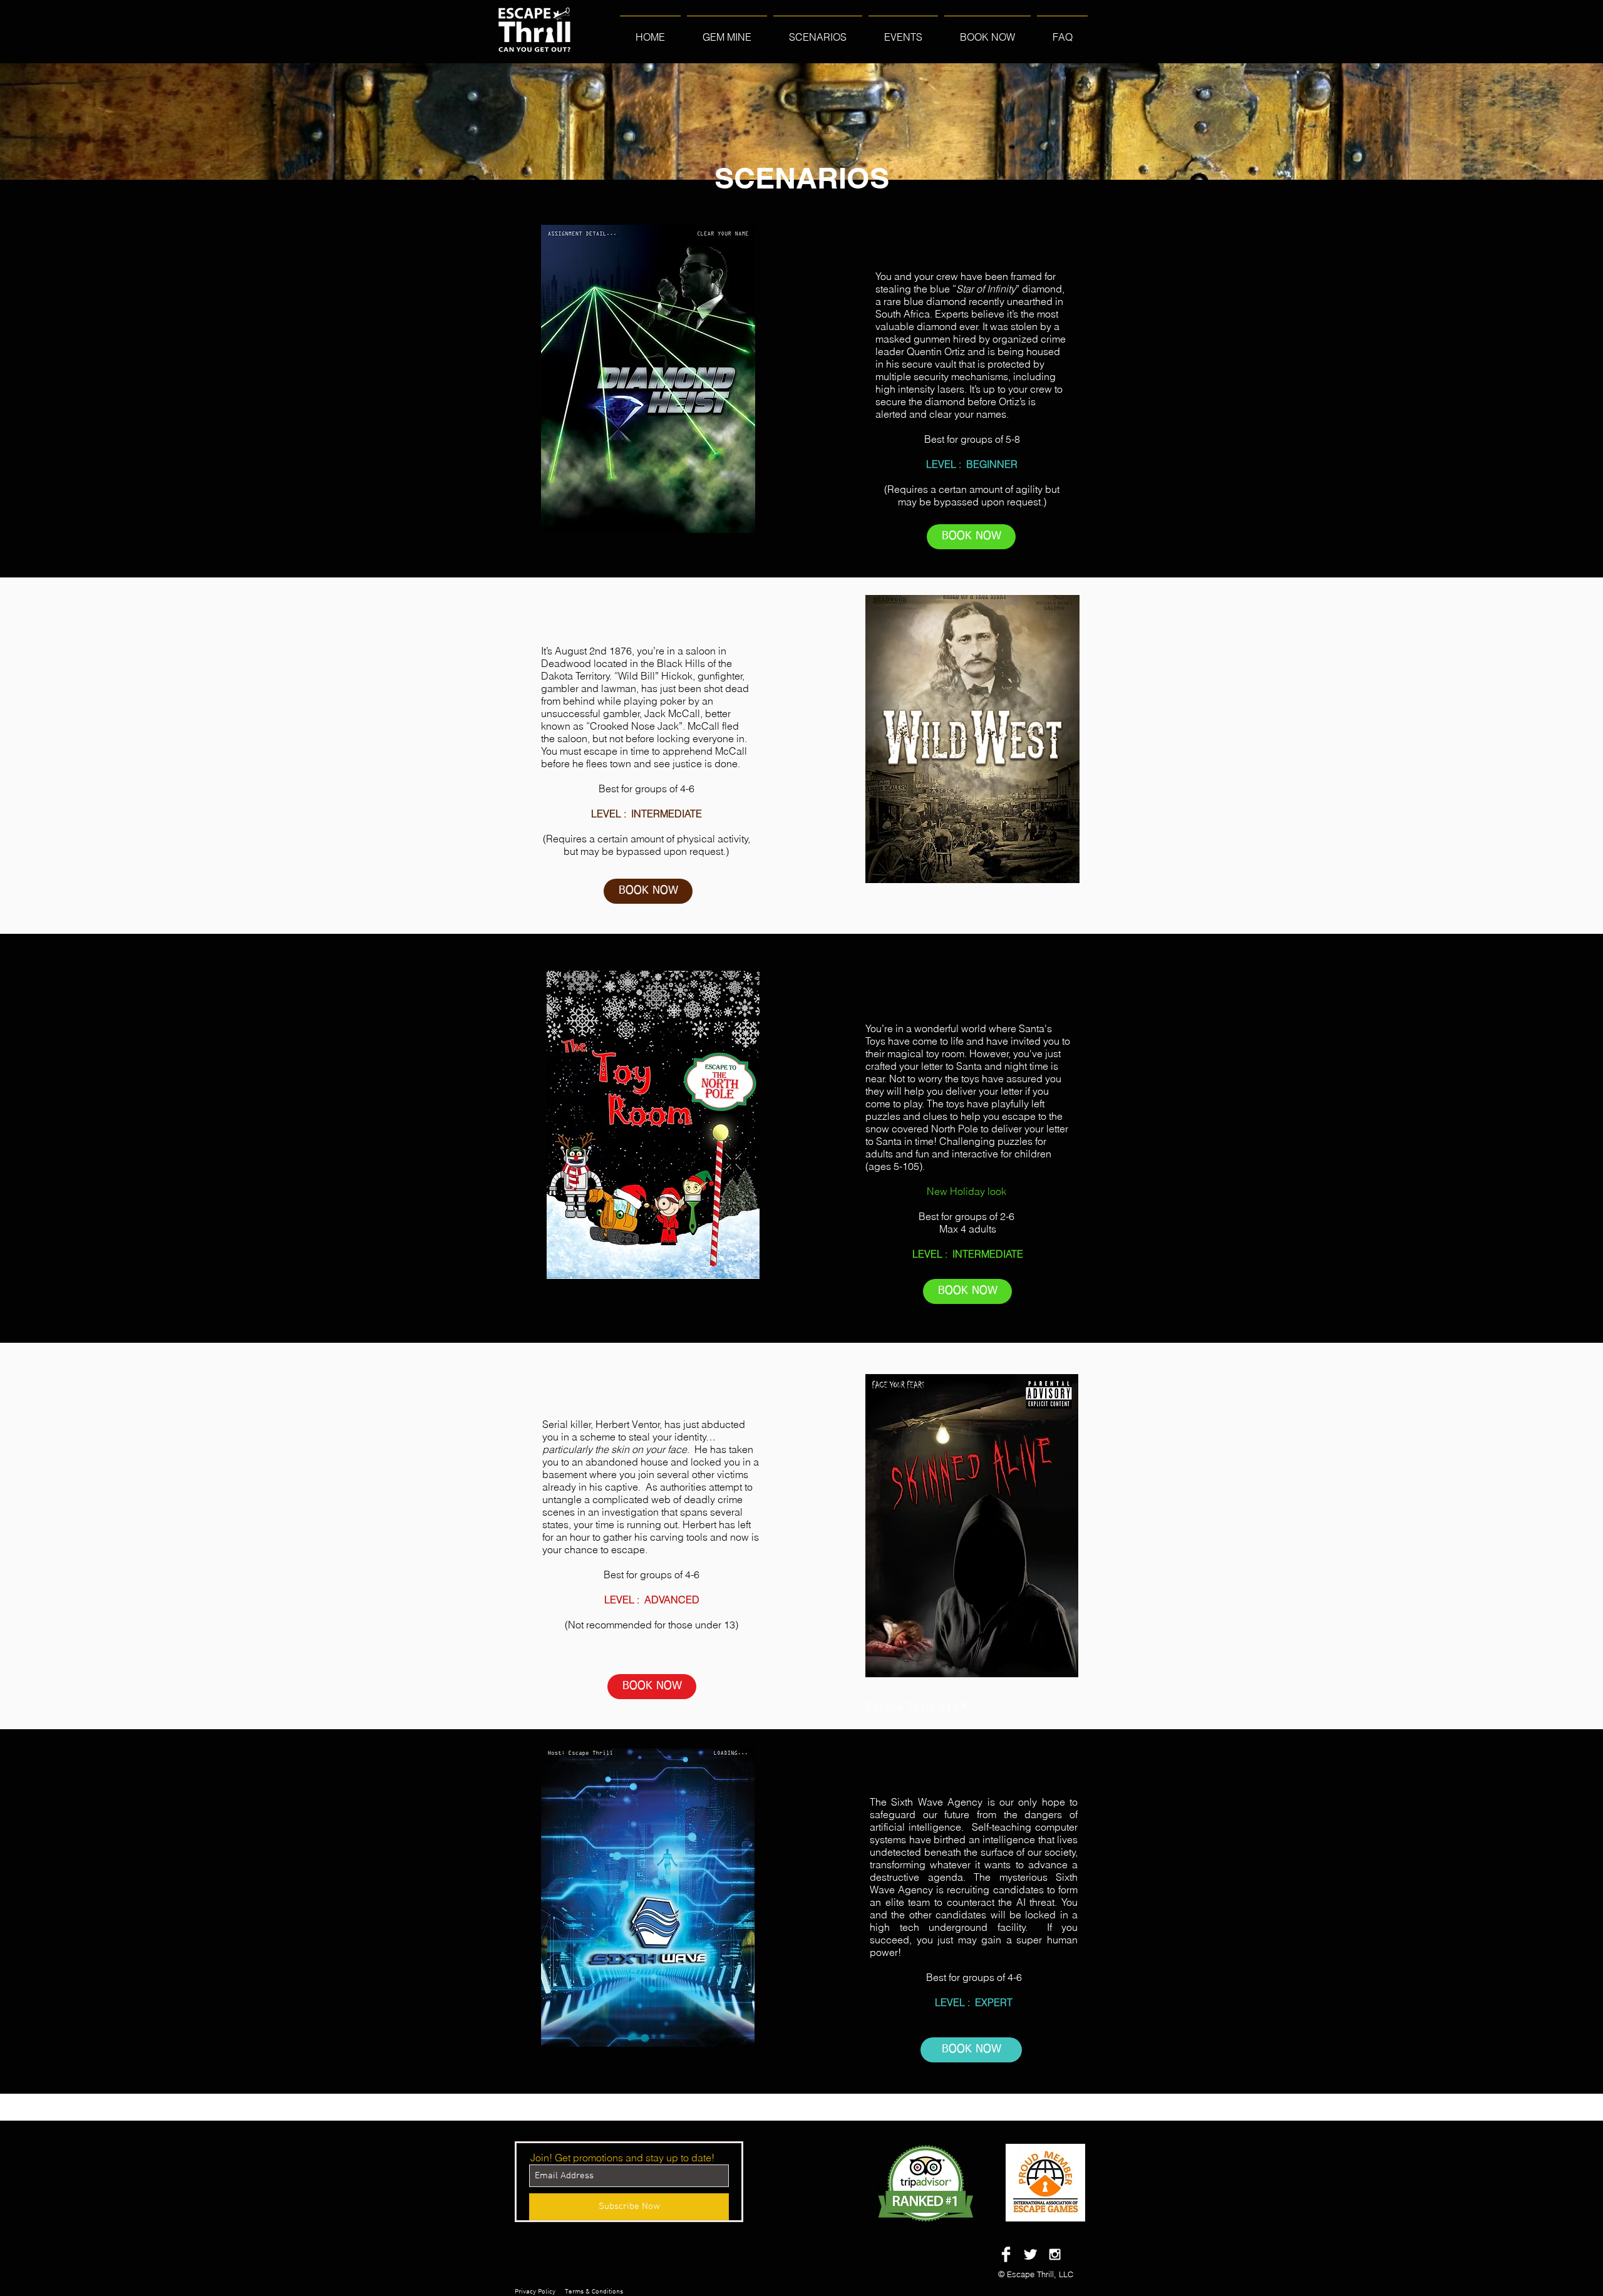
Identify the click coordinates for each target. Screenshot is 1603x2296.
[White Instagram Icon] (1055, 2254)
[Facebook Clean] (1006, 2254)
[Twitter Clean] (1030, 2254)
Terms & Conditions (594, 2292)
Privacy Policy (535, 2292)
